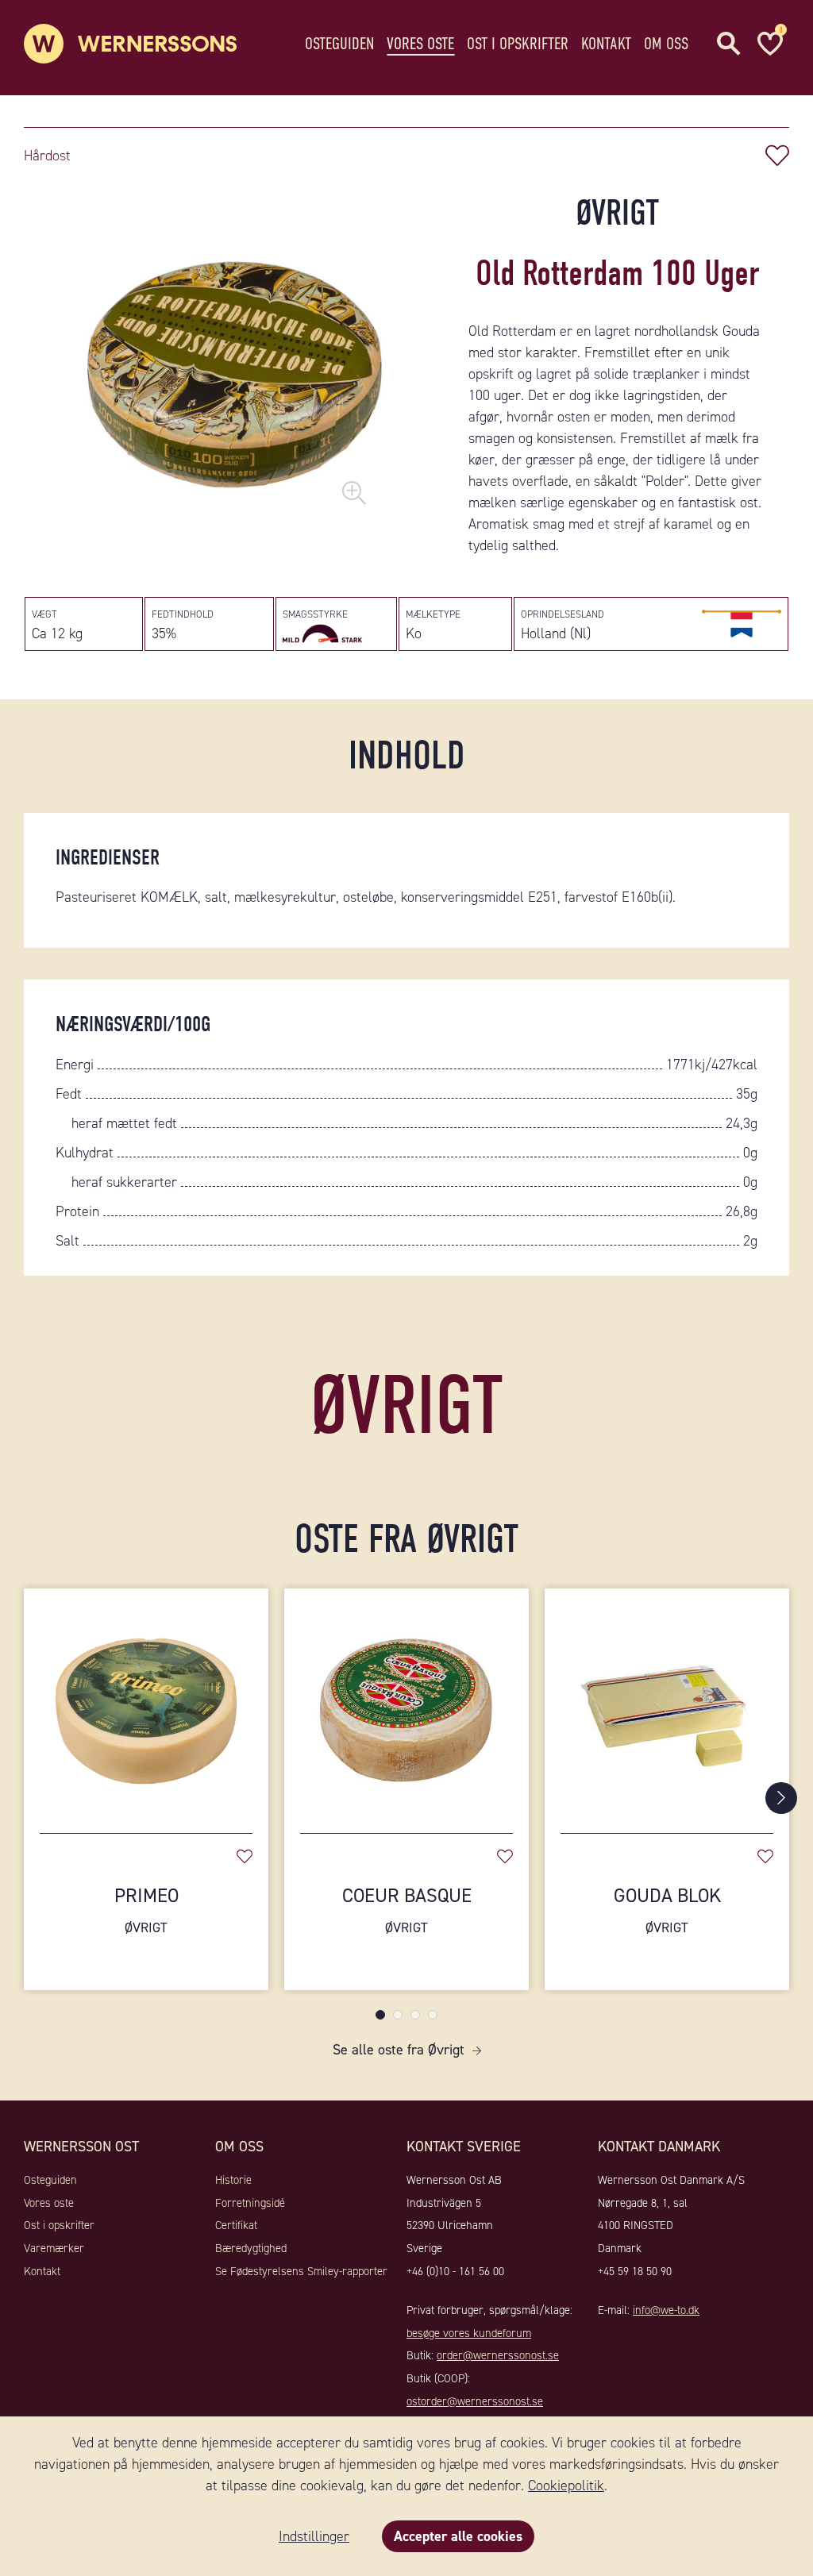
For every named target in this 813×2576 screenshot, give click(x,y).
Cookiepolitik (566, 2486)
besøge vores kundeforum (469, 2333)
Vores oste (420, 43)
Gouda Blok (667, 1910)
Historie (233, 2180)
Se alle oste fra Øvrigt (399, 2050)
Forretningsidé (250, 2203)
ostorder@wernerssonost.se (475, 2401)
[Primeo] (146, 1703)
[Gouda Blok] (667, 1703)
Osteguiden (339, 43)
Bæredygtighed (251, 2248)
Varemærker (54, 2248)
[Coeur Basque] (406, 1703)
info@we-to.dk (666, 2310)
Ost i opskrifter (518, 43)
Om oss (666, 43)
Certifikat (236, 2225)
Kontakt (606, 43)
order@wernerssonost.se (498, 2355)
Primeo (146, 1910)
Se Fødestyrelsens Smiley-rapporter (301, 2271)
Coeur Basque (407, 1910)
